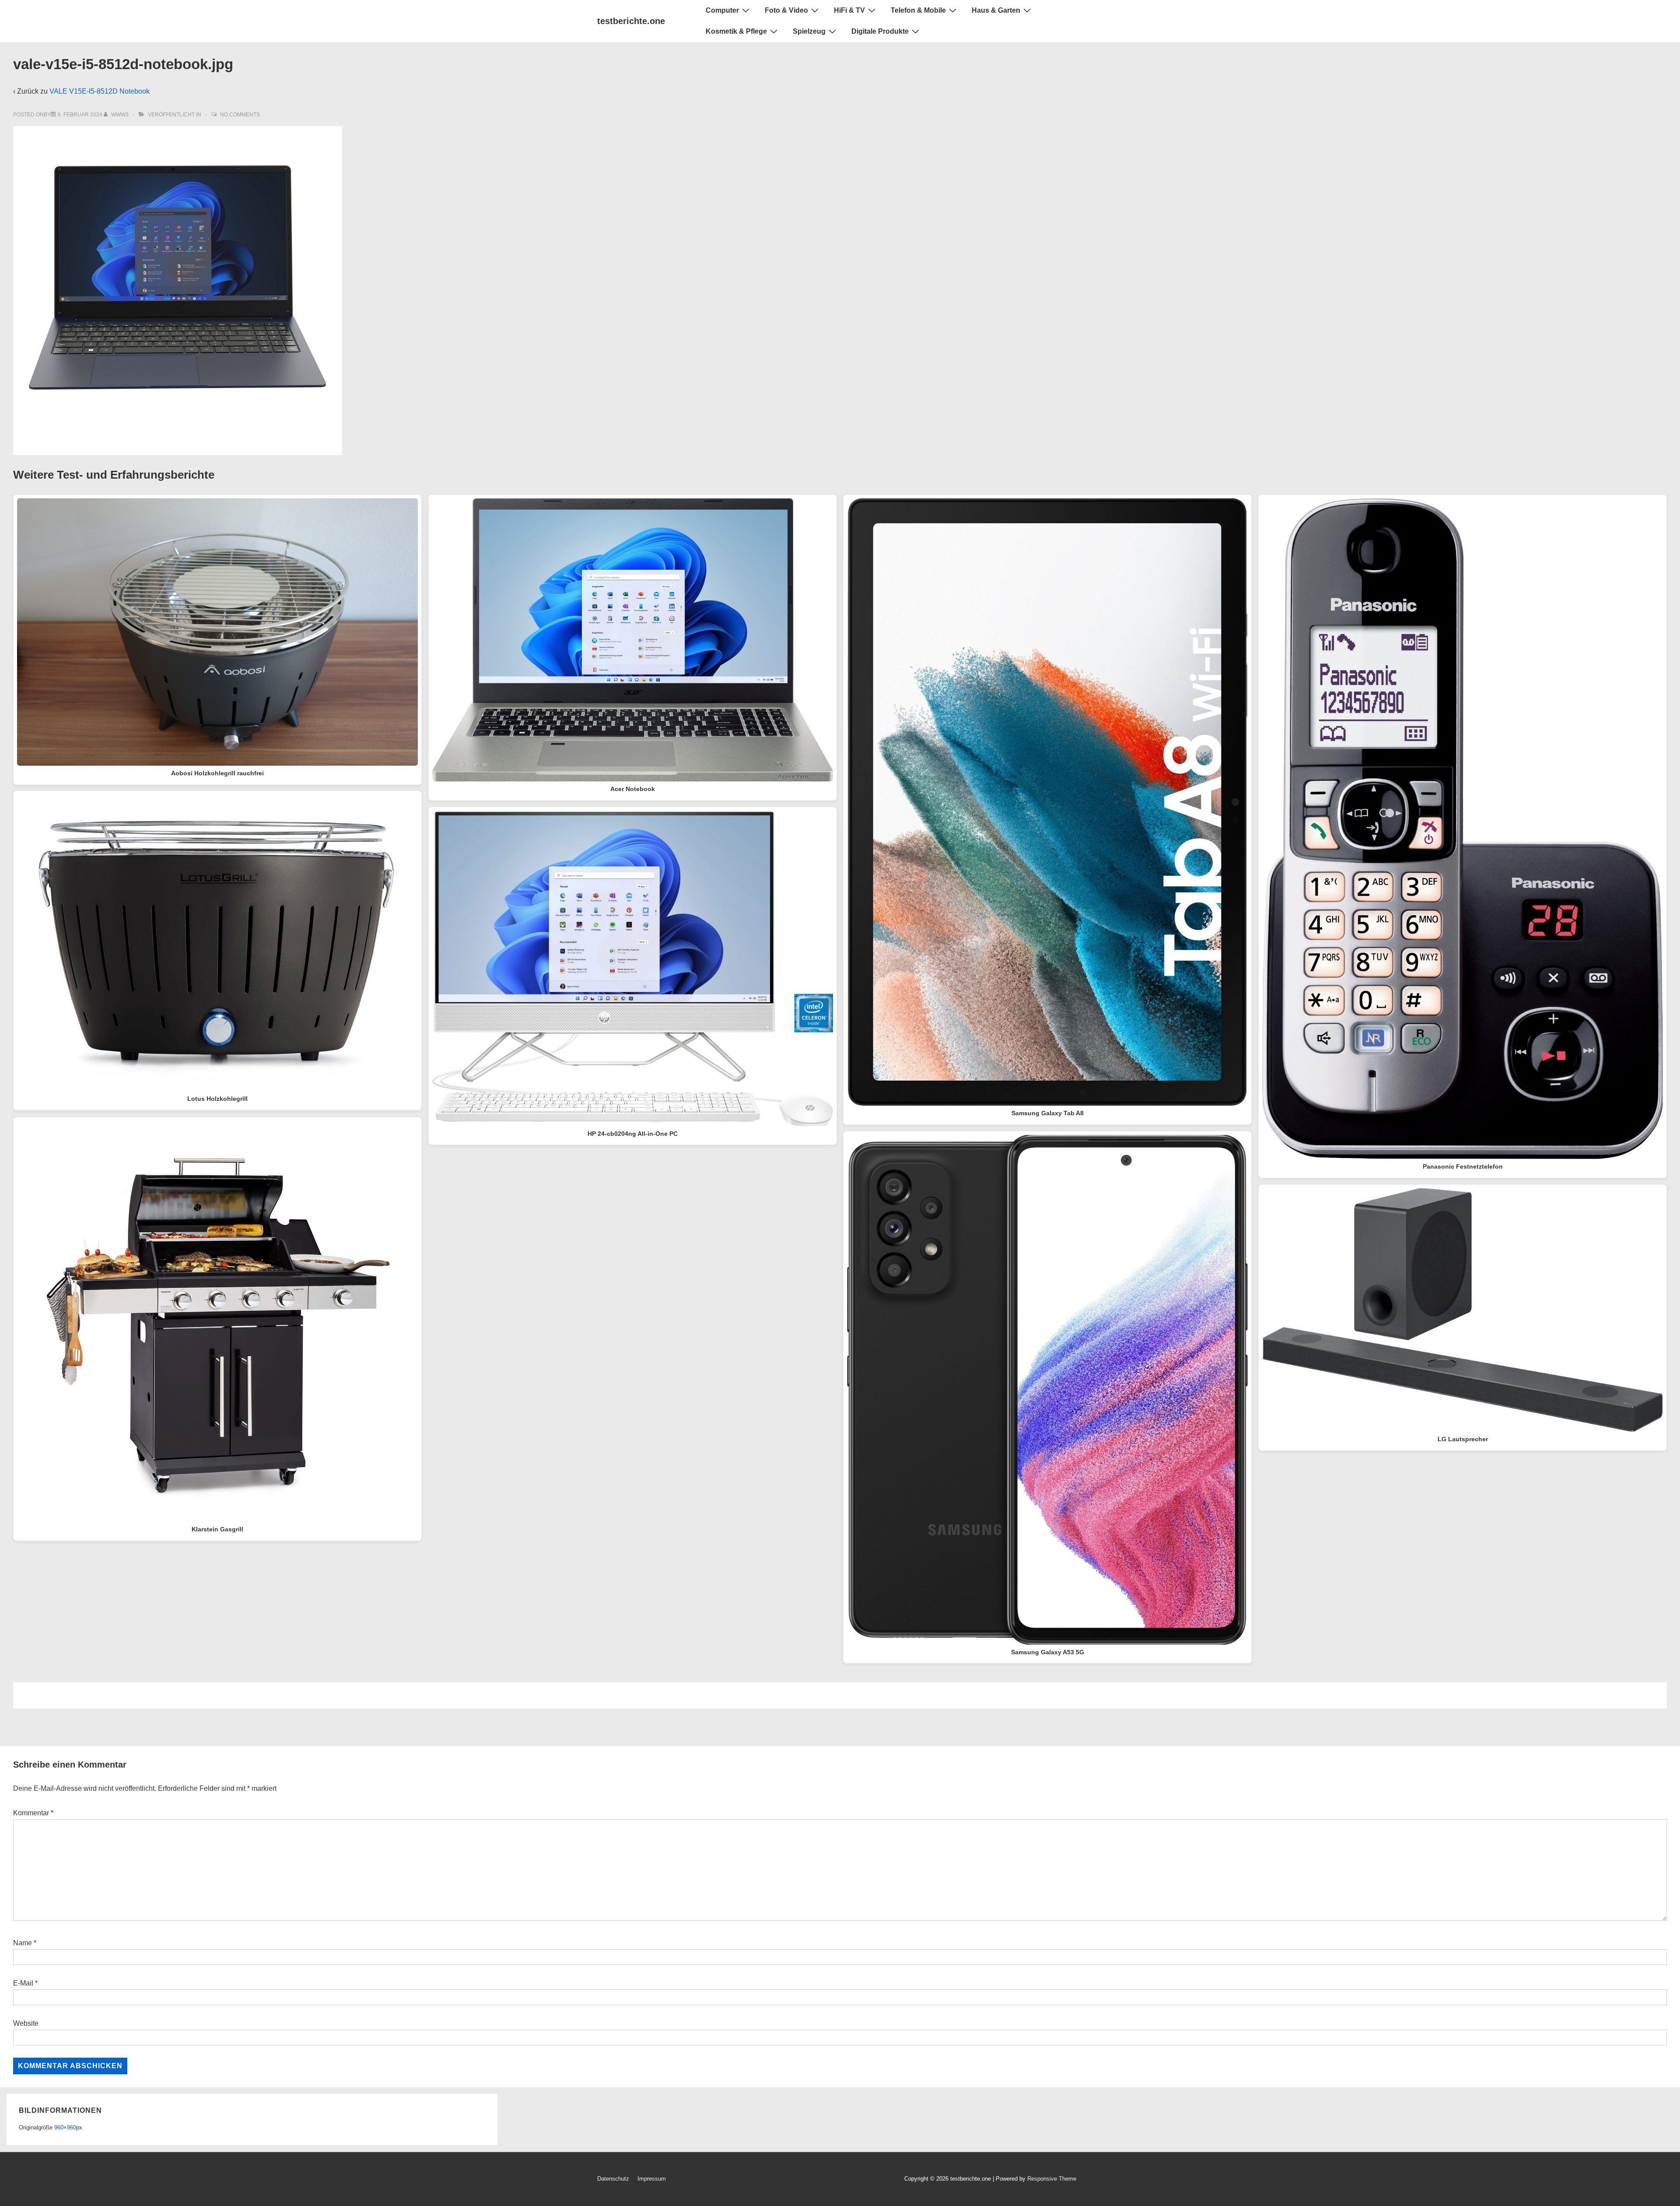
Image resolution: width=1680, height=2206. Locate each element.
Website (26, 2023)
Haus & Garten (996, 10)
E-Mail (23, 1983)
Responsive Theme (1052, 2179)
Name (23, 1943)
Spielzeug (809, 31)
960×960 (65, 2127)
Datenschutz (613, 2179)
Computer (722, 10)
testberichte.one (631, 21)
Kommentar (33, 1813)
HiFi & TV (849, 10)
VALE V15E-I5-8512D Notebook (100, 91)
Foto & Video (786, 10)
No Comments (240, 115)
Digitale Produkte (880, 31)
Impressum (652, 2179)
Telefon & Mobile (918, 10)
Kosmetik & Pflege (736, 31)
